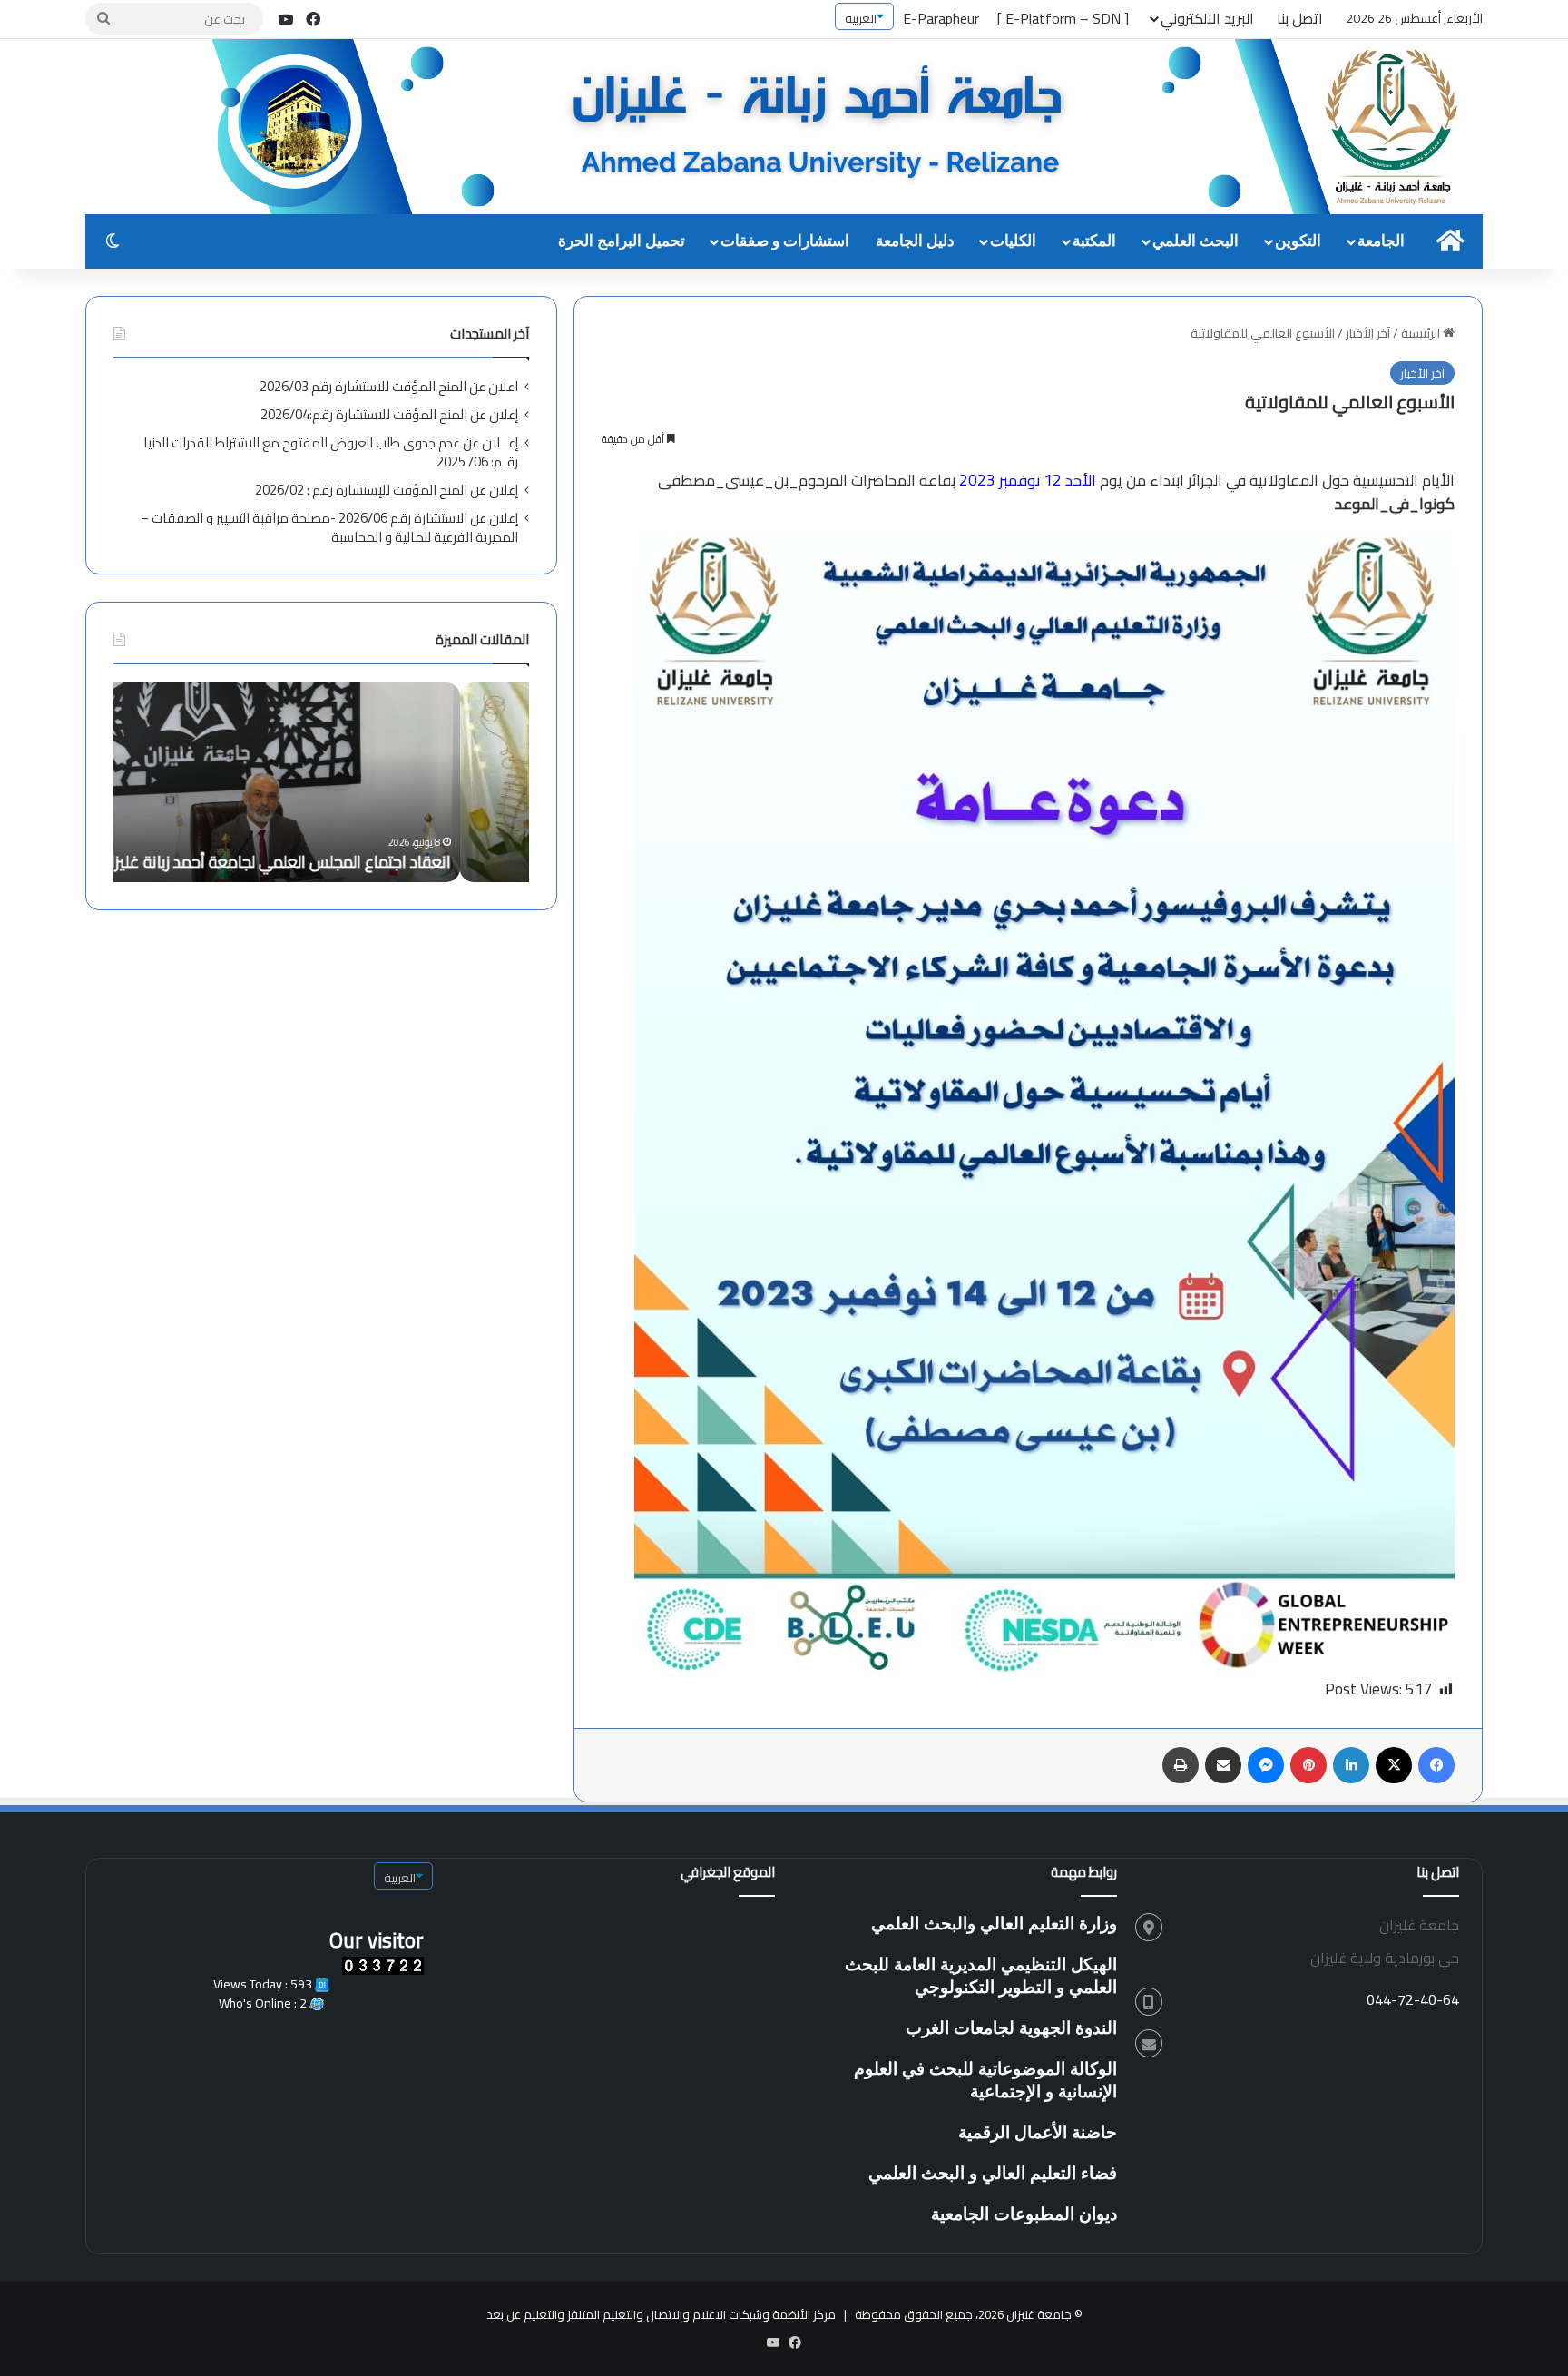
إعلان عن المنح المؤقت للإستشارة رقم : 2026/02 (387, 490)
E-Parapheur (941, 18)
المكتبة (1094, 241)
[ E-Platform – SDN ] (1063, 18)
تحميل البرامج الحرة (622, 241)
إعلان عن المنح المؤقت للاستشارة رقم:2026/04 (389, 414)
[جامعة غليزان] (848, 128)
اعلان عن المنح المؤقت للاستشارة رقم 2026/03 (389, 386)
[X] (1394, 1765)
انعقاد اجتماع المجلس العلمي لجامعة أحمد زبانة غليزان (345, 862)
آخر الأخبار (1368, 333)
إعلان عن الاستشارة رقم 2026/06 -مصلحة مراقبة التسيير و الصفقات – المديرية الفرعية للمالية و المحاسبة (329, 527)
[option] (321, 782)
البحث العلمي (1196, 241)
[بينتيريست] (1308, 1765)
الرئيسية (1422, 333)
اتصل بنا (1300, 18)
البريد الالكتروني (1207, 18)
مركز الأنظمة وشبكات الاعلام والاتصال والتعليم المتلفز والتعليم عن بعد (661, 2314)
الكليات (1013, 241)
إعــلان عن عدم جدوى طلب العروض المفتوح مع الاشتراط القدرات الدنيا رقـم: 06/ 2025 (331, 452)
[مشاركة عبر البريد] (1223, 1765)
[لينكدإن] (1351, 1765)
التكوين (1298, 241)
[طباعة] (1181, 1765)
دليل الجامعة (915, 241)
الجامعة (1381, 241)
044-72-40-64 (1413, 1999)
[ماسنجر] (1266, 1765)
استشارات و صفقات (785, 241)
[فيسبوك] (1436, 1765)
